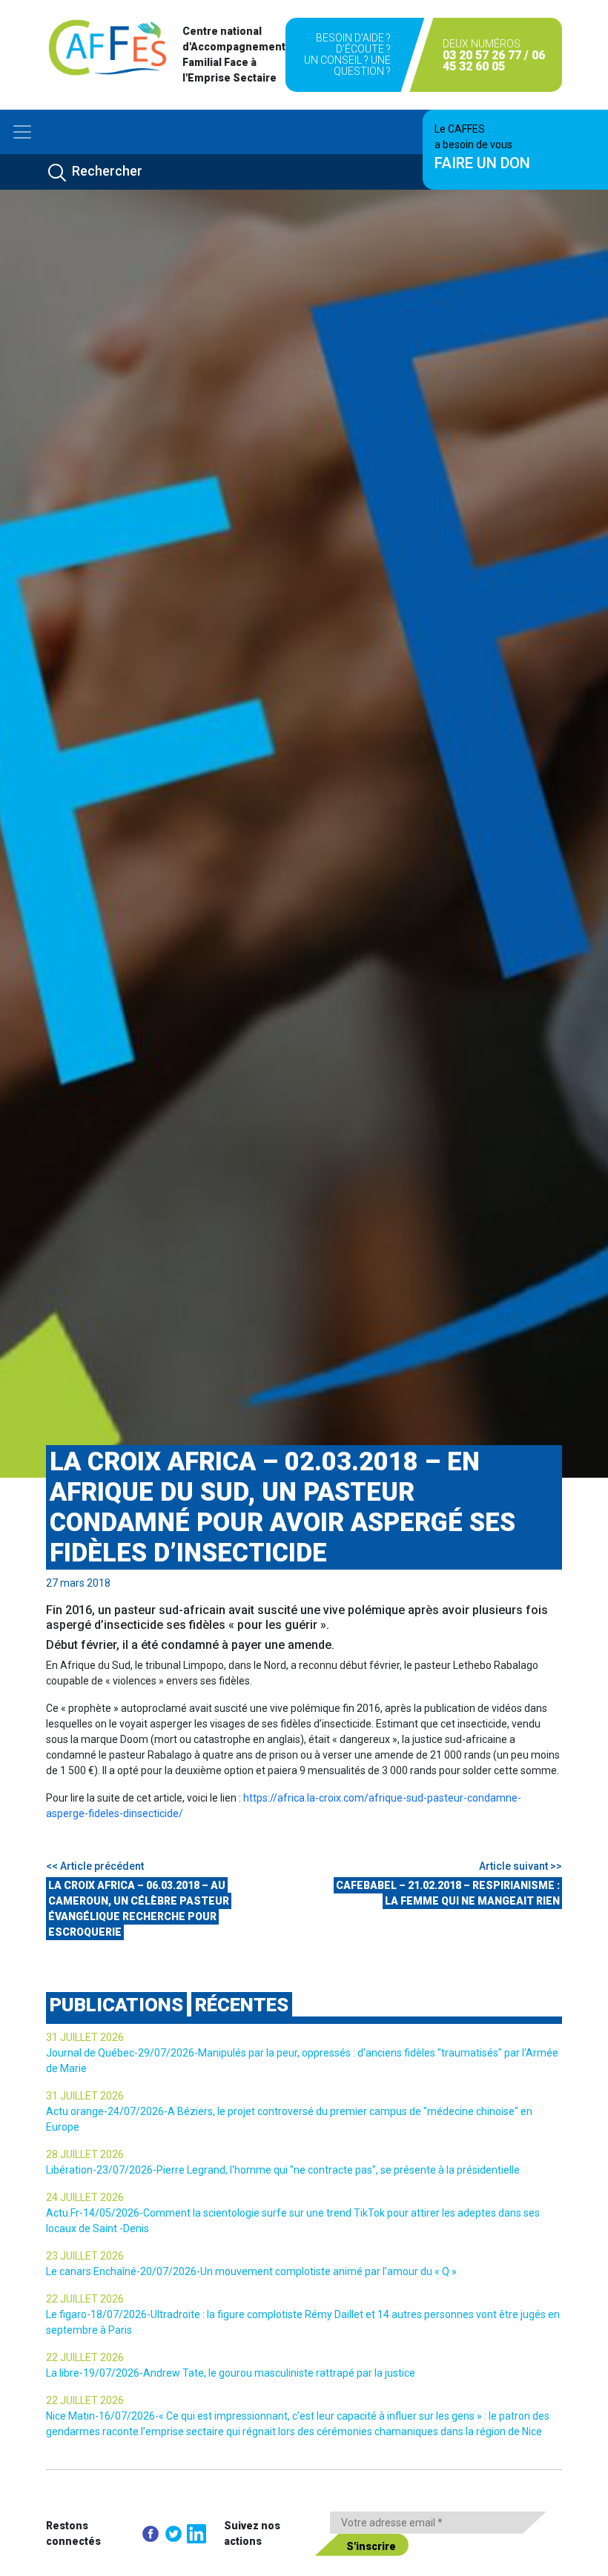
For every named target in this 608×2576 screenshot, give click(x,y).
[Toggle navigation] (22, 132)
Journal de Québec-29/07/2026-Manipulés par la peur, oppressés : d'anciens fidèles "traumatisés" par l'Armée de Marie (302, 2061)
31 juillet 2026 (85, 2037)
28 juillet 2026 (85, 2154)
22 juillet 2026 (85, 2299)
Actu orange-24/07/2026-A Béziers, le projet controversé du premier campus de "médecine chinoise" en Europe (289, 2119)
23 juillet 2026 (85, 2256)
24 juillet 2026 (85, 2197)
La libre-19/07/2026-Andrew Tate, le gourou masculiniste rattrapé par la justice (231, 2373)
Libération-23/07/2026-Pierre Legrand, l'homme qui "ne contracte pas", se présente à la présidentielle (283, 2170)
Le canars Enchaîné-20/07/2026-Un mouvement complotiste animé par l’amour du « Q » (251, 2271)
